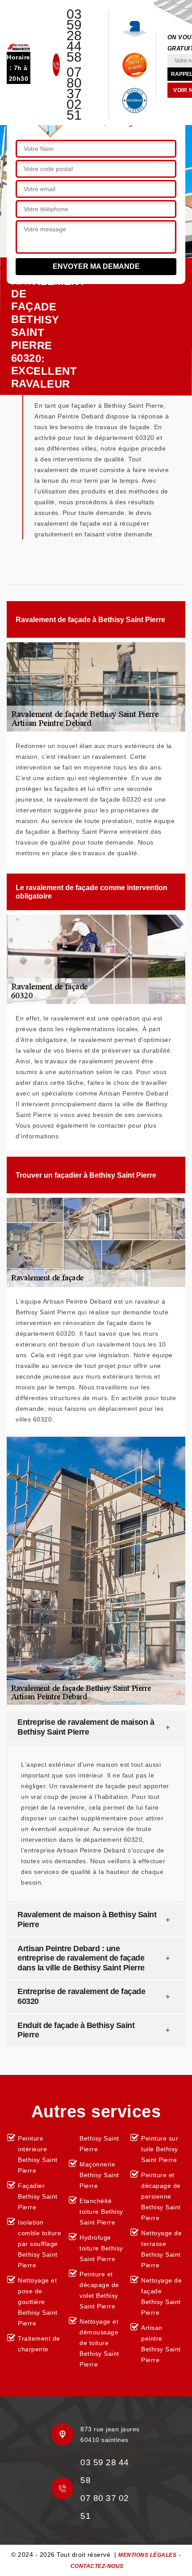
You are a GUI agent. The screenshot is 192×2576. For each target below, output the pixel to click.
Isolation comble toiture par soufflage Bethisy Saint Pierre (40, 2244)
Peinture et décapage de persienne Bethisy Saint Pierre (161, 2196)
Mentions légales (147, 2555)
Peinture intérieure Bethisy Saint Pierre (38, 2154)
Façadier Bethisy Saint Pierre (38, 2196)
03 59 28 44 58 (74, 36)
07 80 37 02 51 (74, 94)
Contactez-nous (97, 2566)
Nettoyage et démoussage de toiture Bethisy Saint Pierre (99, 2343)
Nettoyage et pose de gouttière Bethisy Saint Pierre (38, 2302)
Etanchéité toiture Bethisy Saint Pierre (101, 2212)
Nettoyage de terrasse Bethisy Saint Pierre (161, 2249)
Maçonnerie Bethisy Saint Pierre (99, 2175)
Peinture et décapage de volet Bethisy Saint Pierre (99, 2290)
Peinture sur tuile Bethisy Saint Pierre (160, 2149)
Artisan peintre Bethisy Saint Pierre (161, 2344)
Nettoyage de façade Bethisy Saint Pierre (161, 2296)
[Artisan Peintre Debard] (19, 46)
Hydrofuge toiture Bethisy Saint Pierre (101, 2248)
